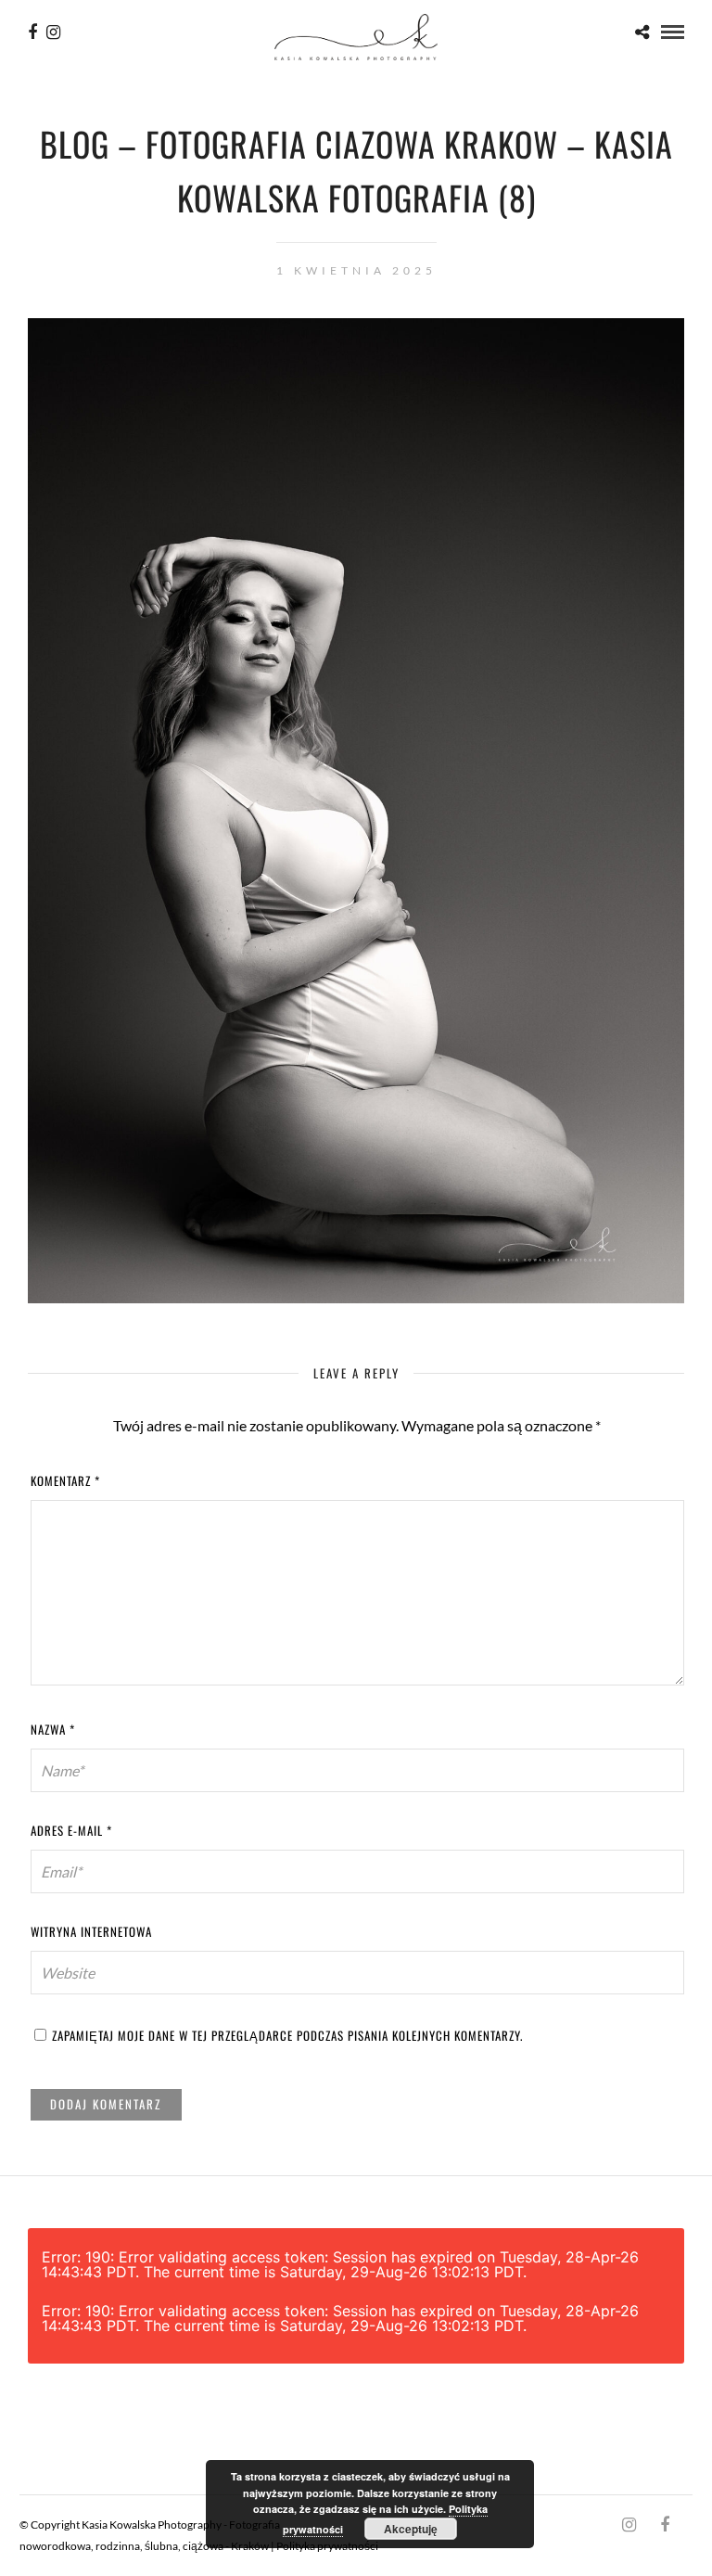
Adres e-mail (71, 1830)
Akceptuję (411, 2529)
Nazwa (53, 1729)
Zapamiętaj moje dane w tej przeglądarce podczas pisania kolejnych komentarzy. (287, 2035)
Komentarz (65, 1480)
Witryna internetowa (91, 1931)
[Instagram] (53, 32)
